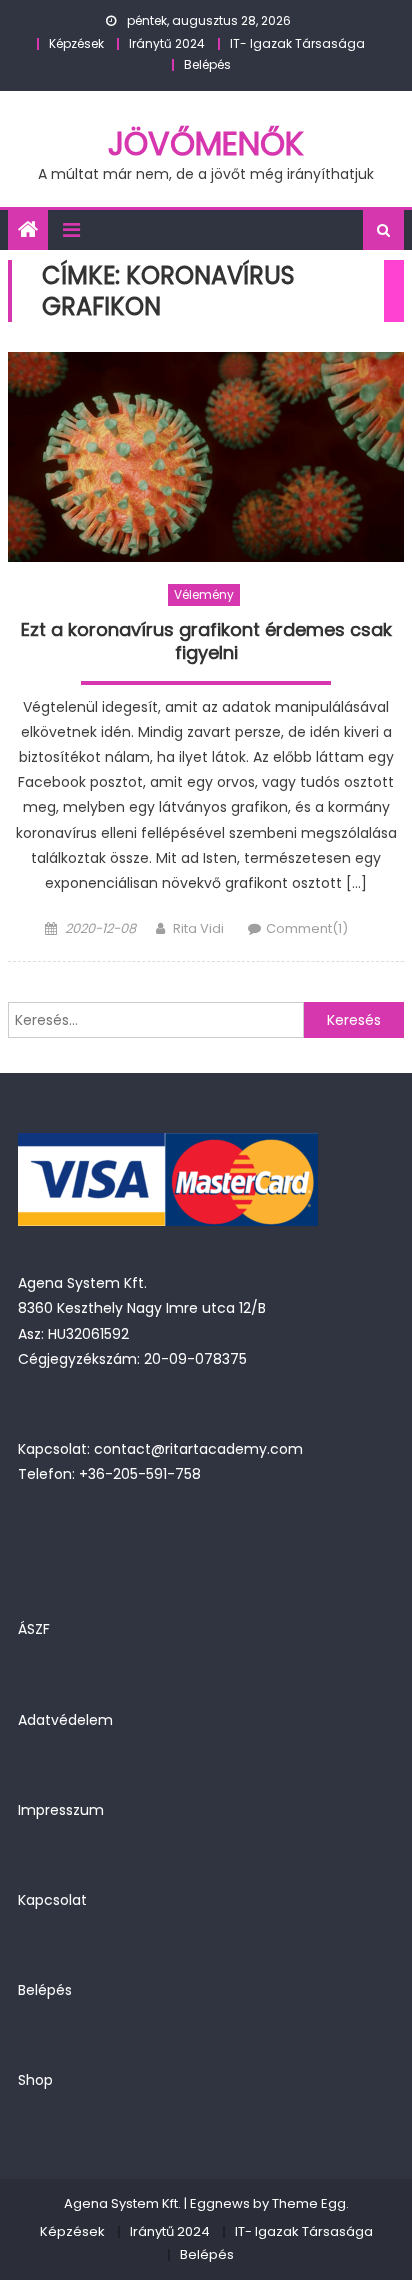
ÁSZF (34, 1629)
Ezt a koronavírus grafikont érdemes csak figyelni (206, 641)
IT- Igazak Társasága (297, 43)
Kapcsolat (52, 1900)
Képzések (76, 43)
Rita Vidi (198, 928)
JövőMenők (206, 143)
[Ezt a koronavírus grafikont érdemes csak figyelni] (206, 457)
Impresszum (61, 1810)
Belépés (207, 64)
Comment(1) (307, 928)
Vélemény (204, 594)
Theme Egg (309, 2203)
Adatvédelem (65, 1720)
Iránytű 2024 (167, 43)
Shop (35, 2080)
